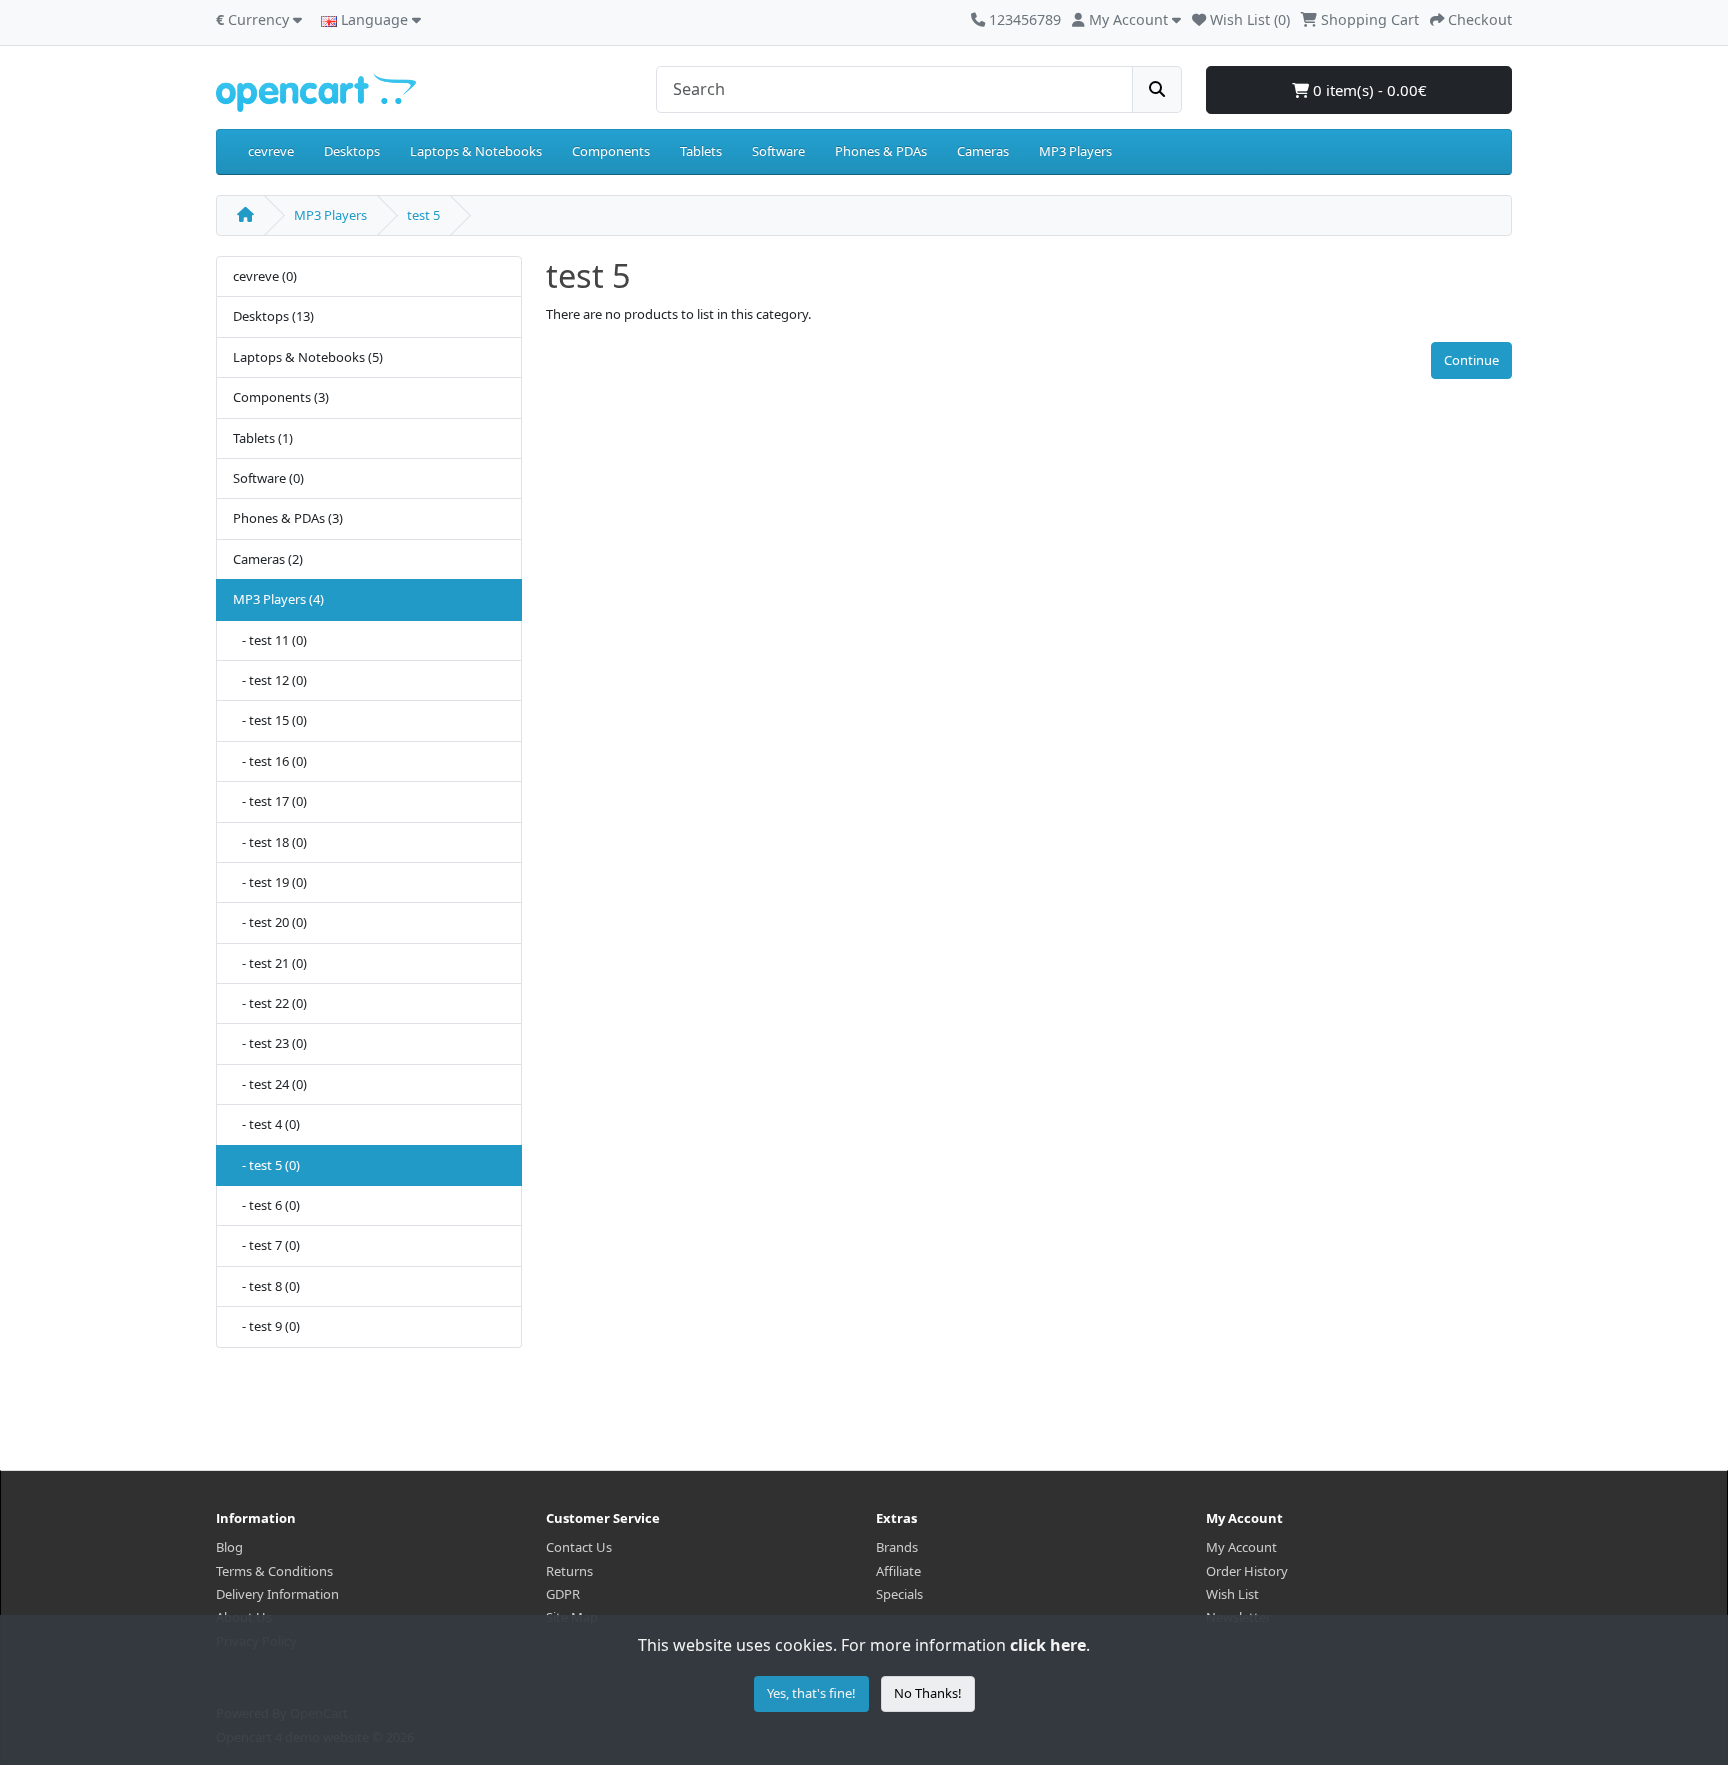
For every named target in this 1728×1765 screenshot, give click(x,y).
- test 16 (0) (270, 761)
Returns (569, 1571)
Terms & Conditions (274, 1571)
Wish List (1232, 1594)
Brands (897, 1547)
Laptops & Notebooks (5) (308, 357)
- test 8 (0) (266, 1286)
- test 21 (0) (270, 963)
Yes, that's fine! (811, 1693)
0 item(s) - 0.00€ (1368, 90)
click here (1048, 1645)
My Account (1241, 1547)
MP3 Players (1075, 151)
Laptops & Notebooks (476, 151)
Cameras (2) (268, 559)
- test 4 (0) (266, 1124)
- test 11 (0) (270, 640)
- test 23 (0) (270, 1043)
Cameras (983, 151)
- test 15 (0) (270, 720)
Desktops (352, 151)
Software (778, 151)
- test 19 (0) (270, 882)
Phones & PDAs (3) (288, 518)
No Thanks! (928, 1693)
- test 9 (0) (266, 1326)
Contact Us (579, 1547)
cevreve (271, 151)
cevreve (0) (265, 276)
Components (611, 151)
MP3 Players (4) (278, 599)
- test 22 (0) (270, 1003)
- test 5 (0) (266, 1165)
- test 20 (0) (270, 922)
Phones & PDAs (881, 151)
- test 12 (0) (270, 680)
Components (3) (281, 397)
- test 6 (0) (266, 1205)
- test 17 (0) (270, 801)
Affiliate (898, 1571)
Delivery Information (277, 1594)
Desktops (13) (273, 316)
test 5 (423, 215)
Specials (899, 1594)
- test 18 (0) (270, 842)
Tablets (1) (263, 438)
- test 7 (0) (266, 1245)
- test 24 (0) (270, 1084)
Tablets (701, 151)
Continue (1471, 360)
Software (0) (268, 478)
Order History (1247, 1571)
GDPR (563, 1594)
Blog (229, 1547)
